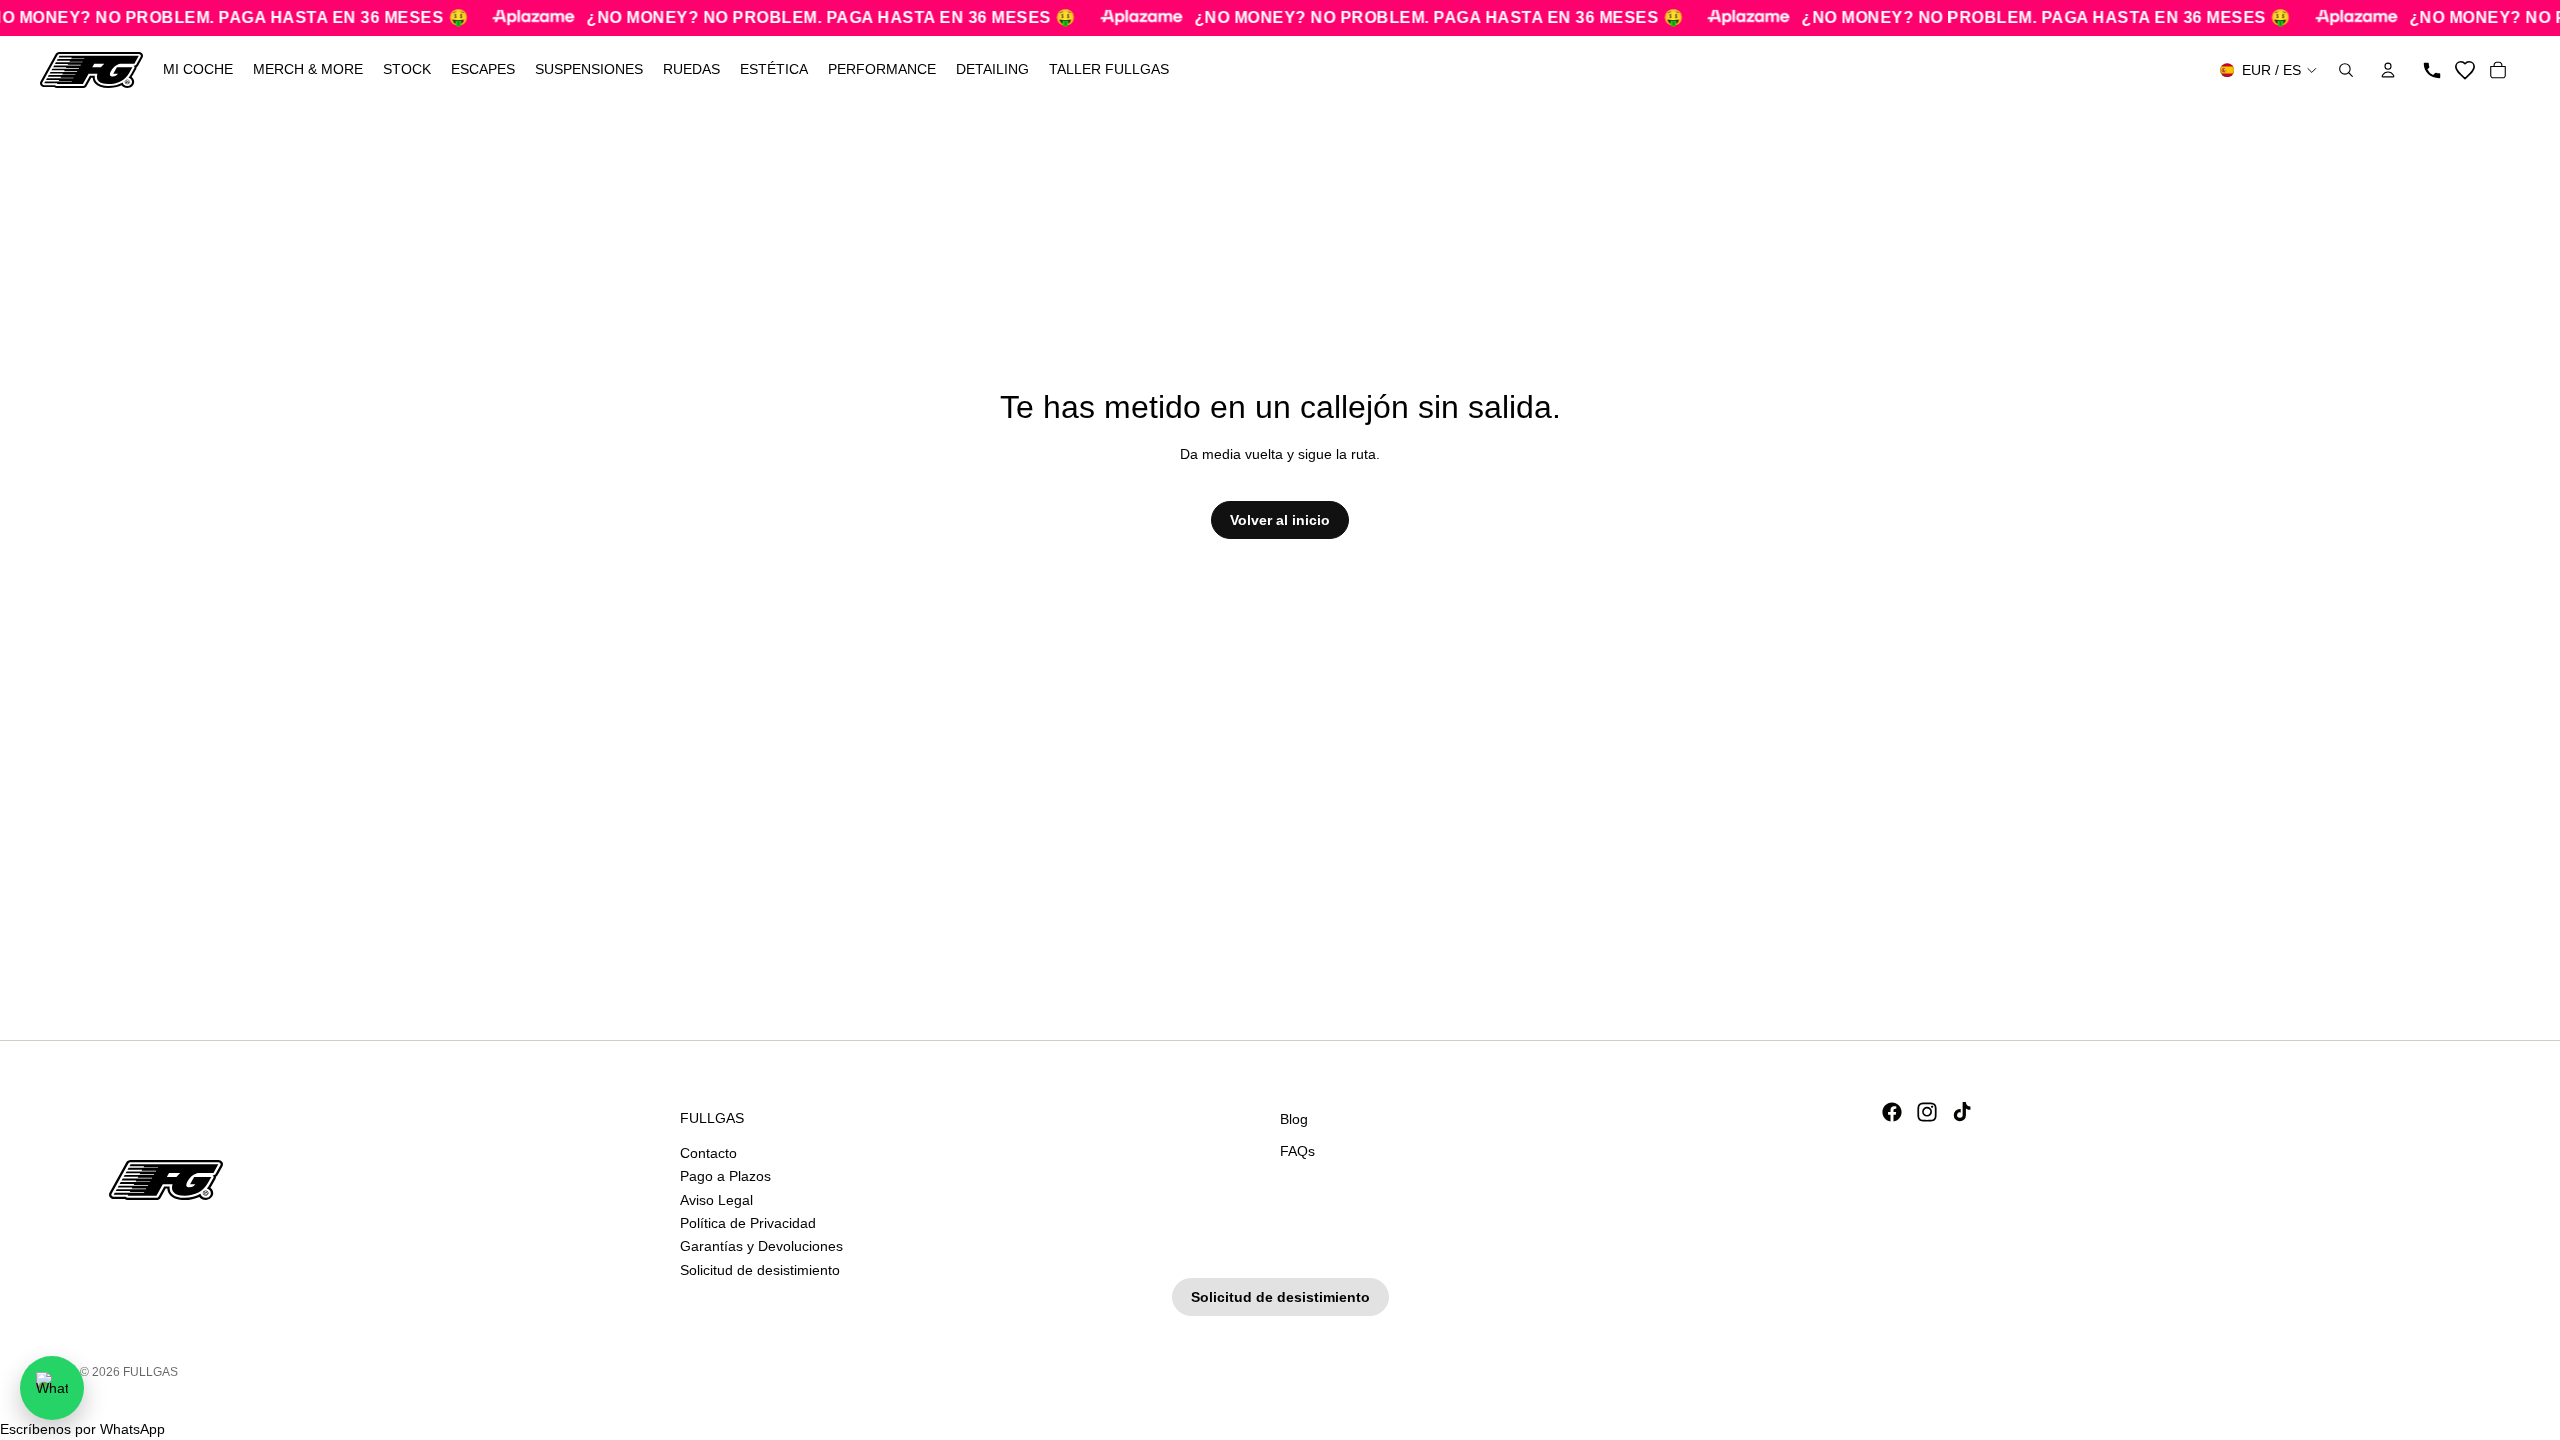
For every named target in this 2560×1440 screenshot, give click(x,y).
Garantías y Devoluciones (761, 1246)
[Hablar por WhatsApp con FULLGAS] (52, 1388)
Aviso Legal (716, 1199)
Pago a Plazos (725, 1176)
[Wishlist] (2465, 70)
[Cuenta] (2388, 70)
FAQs (1297, 1150)
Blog (1294, 1119)
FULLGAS (150, 1372)
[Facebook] (1892, 1112)
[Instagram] (1927, 1112)
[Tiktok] (1962, 1112)
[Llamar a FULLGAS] (2432, 70)
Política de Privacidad (748, 1222)
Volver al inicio (1280, 520)
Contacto (708, 1152)
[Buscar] (2346, 70)
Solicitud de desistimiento (760, 1269)
